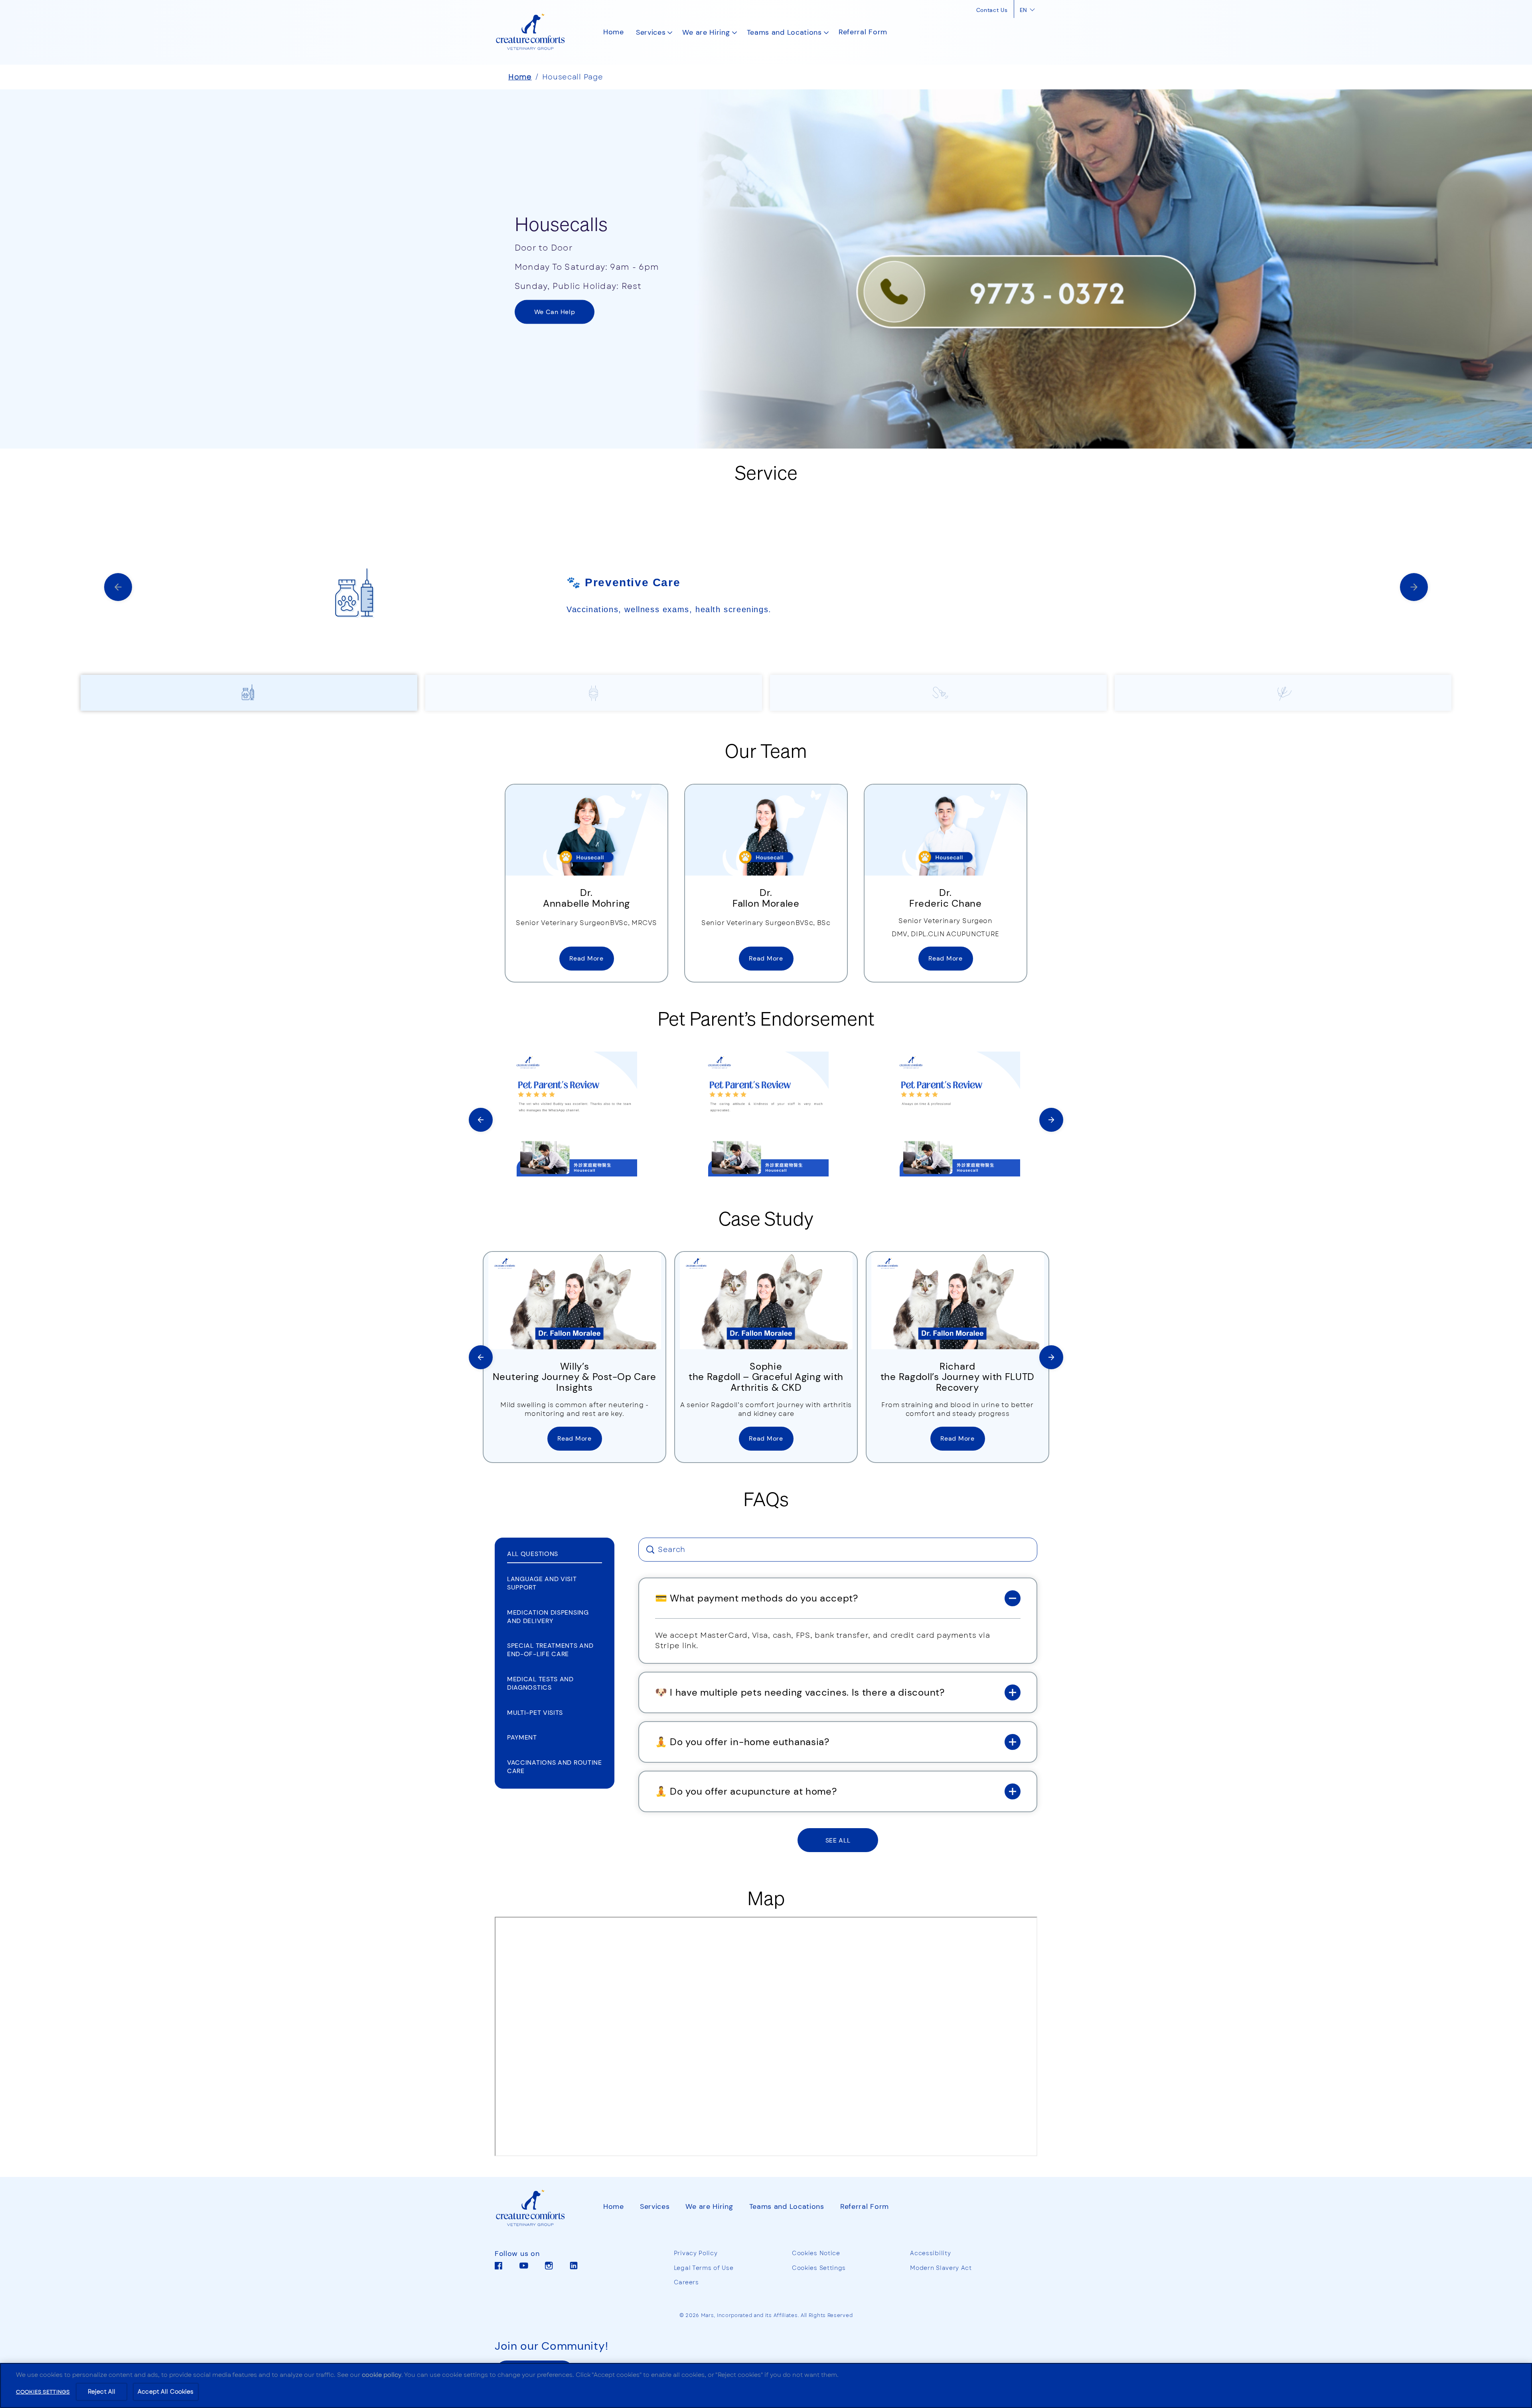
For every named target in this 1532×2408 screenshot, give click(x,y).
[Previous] (118, 587)
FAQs (766, 1499)
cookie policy (382, 2375)
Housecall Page (573, 77)
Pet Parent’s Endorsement (766, 1018)
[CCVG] (537, 2208)
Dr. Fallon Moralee (766, 898)
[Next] (1051, 1120)
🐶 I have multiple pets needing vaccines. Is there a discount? (800, 1692)
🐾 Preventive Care (623, 582)
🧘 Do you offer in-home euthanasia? (742, 1742)
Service (766, 472)
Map (766, 1898)
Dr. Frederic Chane (946, 898)
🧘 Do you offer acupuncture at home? (746, 1791)
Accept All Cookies (166, 2392)
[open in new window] (586, 830)
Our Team (766, 750)
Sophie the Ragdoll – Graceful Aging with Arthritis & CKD (766, 1377)
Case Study (766, 1218)
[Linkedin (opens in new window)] (574, 2269)
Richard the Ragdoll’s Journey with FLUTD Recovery (958, 1377)
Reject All (102, 2392)
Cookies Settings (819, 2268)
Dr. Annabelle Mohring (586, 898)
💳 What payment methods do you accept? (757, 1598)
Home (520, 77)
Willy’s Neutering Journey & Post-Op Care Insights (574, 1377)
